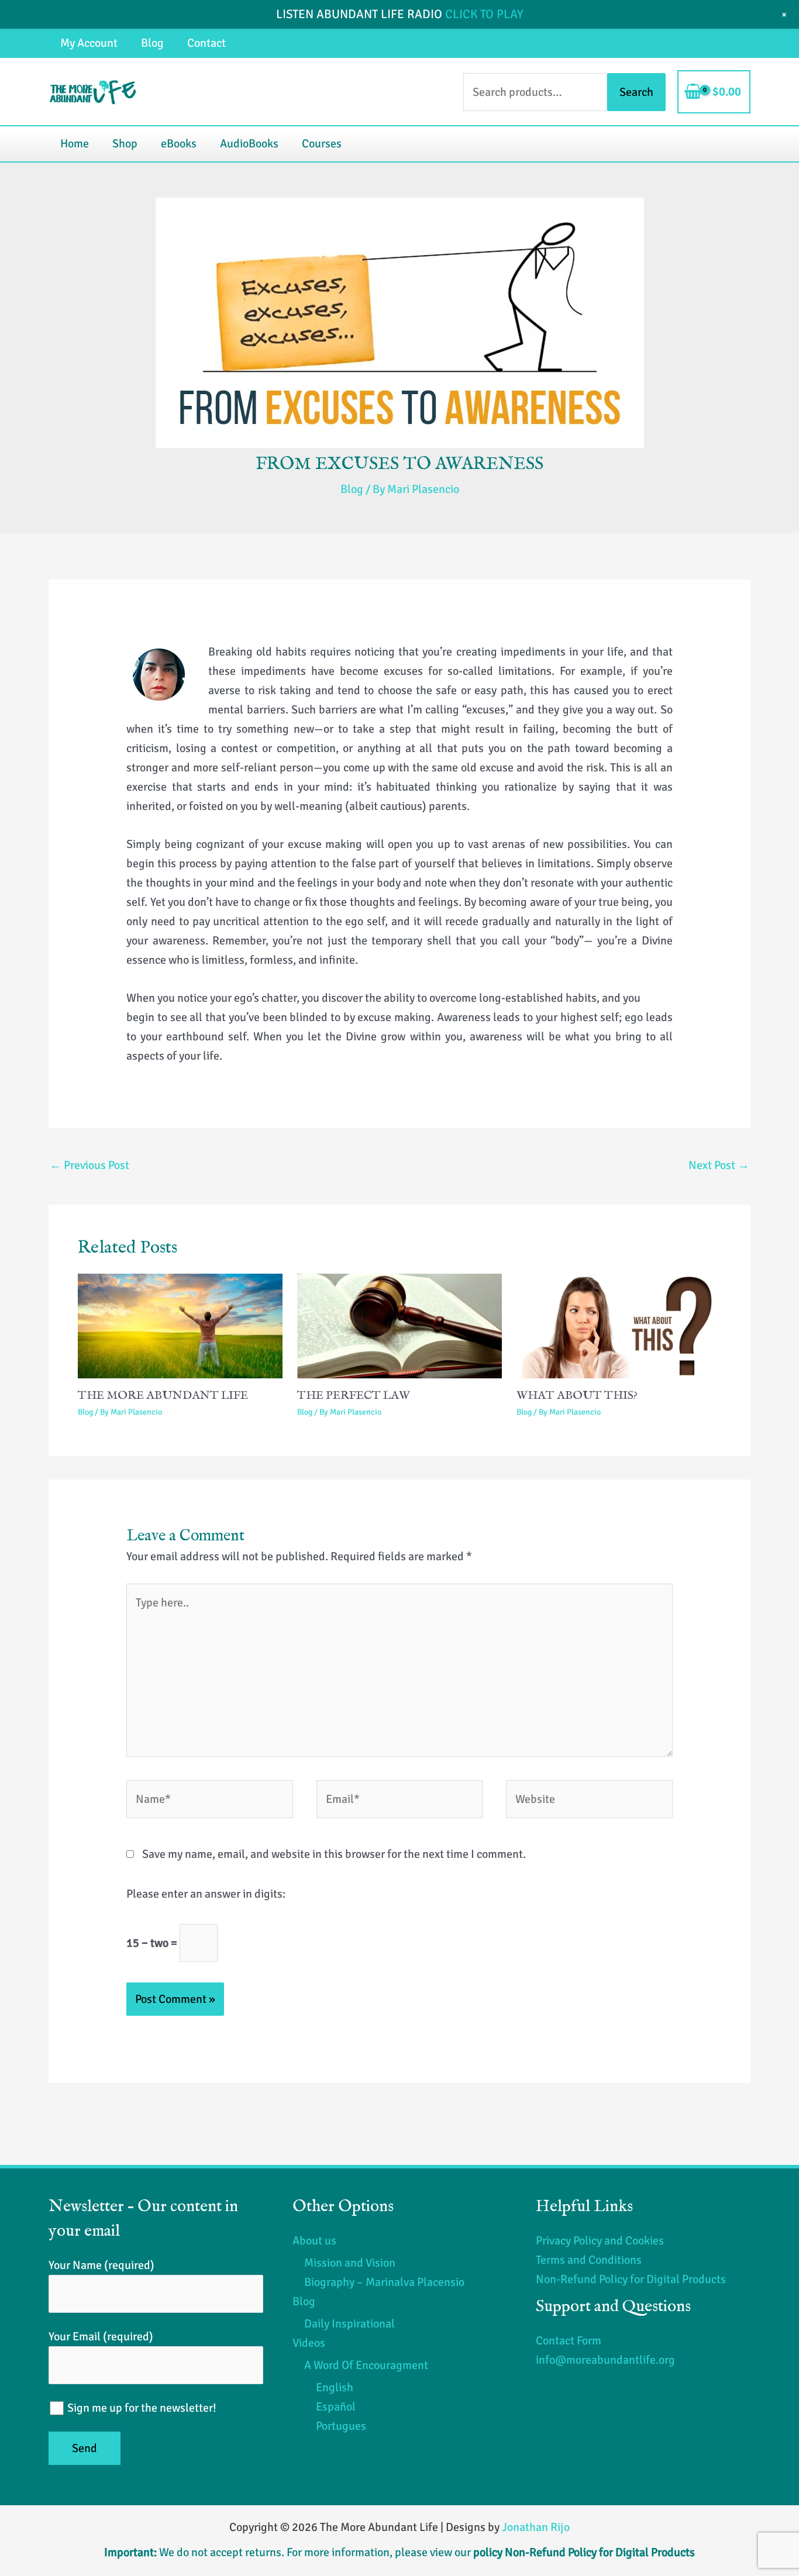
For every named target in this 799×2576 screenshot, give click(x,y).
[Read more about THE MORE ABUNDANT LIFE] (180, 1325)
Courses (322, 144)
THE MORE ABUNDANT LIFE (163, 1396)
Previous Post (89, 1165)
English (335, 2387)
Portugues (341, 2426)
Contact (206, 43)
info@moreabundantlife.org (605, 2360)
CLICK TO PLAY (484, 14)
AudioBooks (249, 144)
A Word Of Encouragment (366, 2365)
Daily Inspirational (349, 2324)
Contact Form (569, 2341)
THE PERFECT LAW (354, 1396)
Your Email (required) (101, 2337)
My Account (89, 43)
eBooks (179, 144)
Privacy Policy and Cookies (600, 2241)
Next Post (719, 1165)
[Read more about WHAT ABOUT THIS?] (619, 1325)
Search (636, 92)
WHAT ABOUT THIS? (577, 1396)
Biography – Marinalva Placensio (384, 2282)
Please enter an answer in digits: (206, 1894)
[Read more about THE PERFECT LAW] (399, 1325)
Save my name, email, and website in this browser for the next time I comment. (334, 1854)
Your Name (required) (101, 2265)
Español (336, 2407)
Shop (125, 144)
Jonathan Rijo (536, 2527)
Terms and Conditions (589, 2260)
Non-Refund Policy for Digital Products (631, 2279)
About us (314, 2241)
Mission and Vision (350, 2263)
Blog (152, 43)
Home (75, 144)
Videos (309, 2343)
